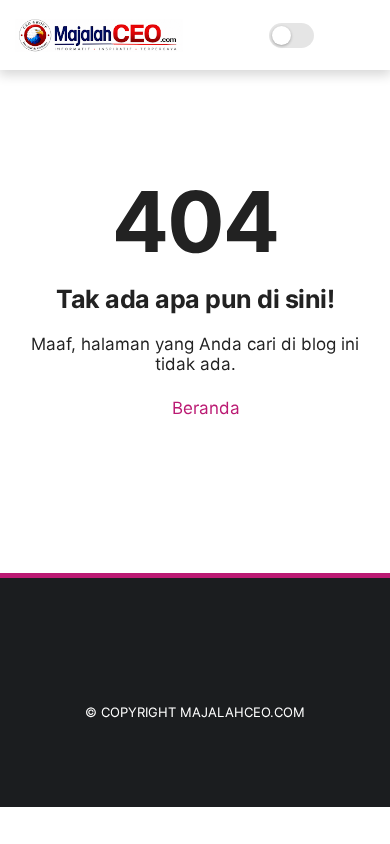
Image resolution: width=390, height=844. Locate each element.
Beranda (203, 408)
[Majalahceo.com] (99, 46)
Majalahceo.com (242, 712)
